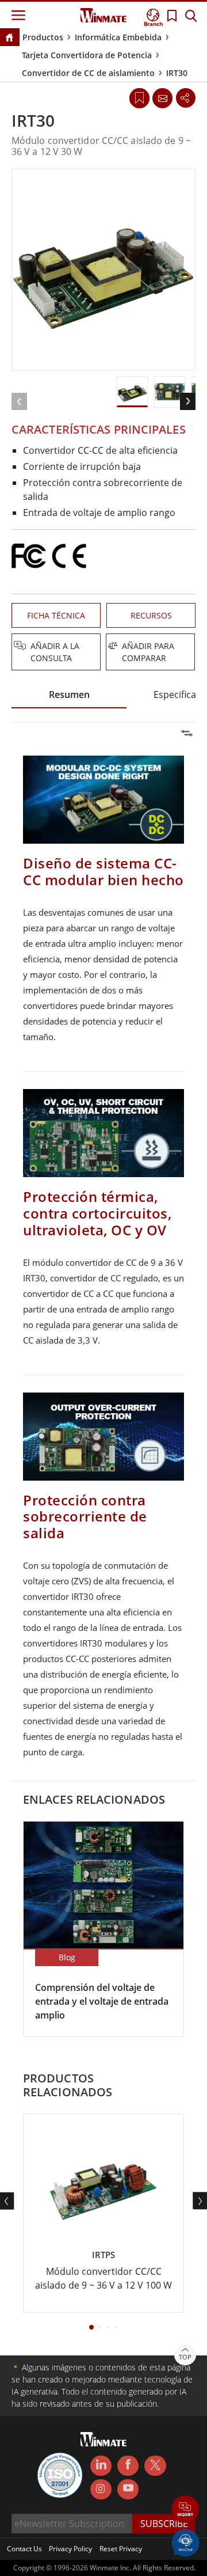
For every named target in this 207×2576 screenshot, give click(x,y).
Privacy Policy (70, 2549)
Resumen (69, 695)
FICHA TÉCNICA (56, 615)
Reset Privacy (121, 2549)
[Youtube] (128, 2490)
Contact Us (24, 2549)
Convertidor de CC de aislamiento (88, 73)
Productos (43, 37)
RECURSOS (151, 615)
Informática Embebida (118, 37)
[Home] (9, 38)
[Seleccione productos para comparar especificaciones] (105, 647)
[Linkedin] (101, 2466)
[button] (185, 2510)
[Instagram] (101, 2489)
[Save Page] (139, 97)
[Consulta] (162, 98)
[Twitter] (155, 2465)
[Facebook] (128, 2466)
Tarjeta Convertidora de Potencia (87, 55)
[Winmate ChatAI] (185, 2542)
